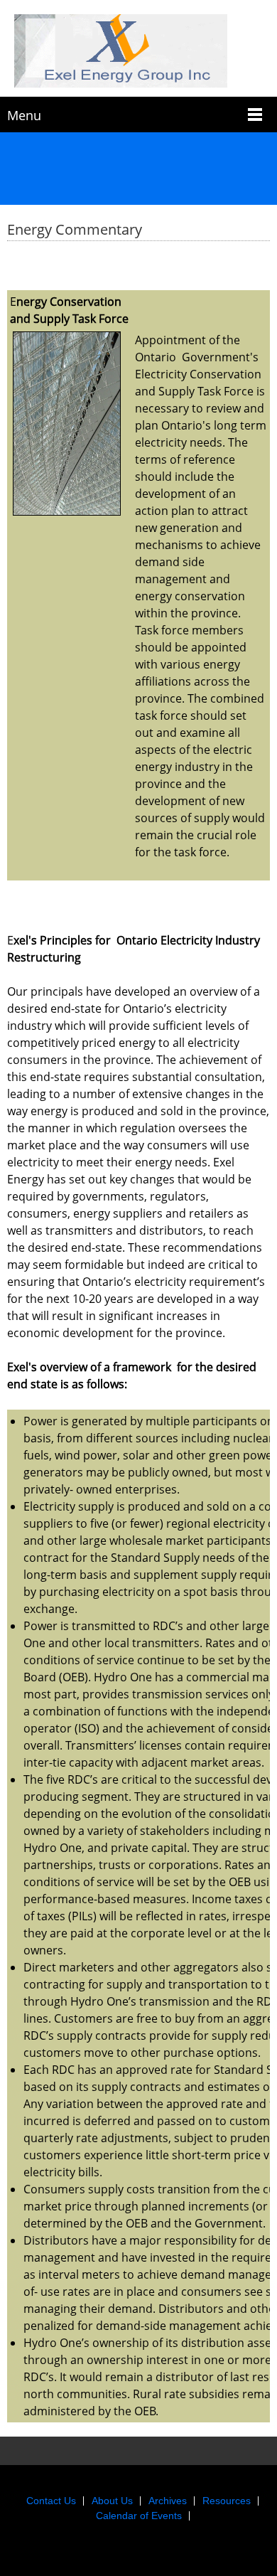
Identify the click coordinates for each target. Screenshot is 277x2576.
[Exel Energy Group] (138, 52)
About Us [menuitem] (112, 2501)
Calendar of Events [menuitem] (139, 2516)
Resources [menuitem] (227, 2501)
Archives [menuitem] (168, 2501)
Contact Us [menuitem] (51, 2501)
